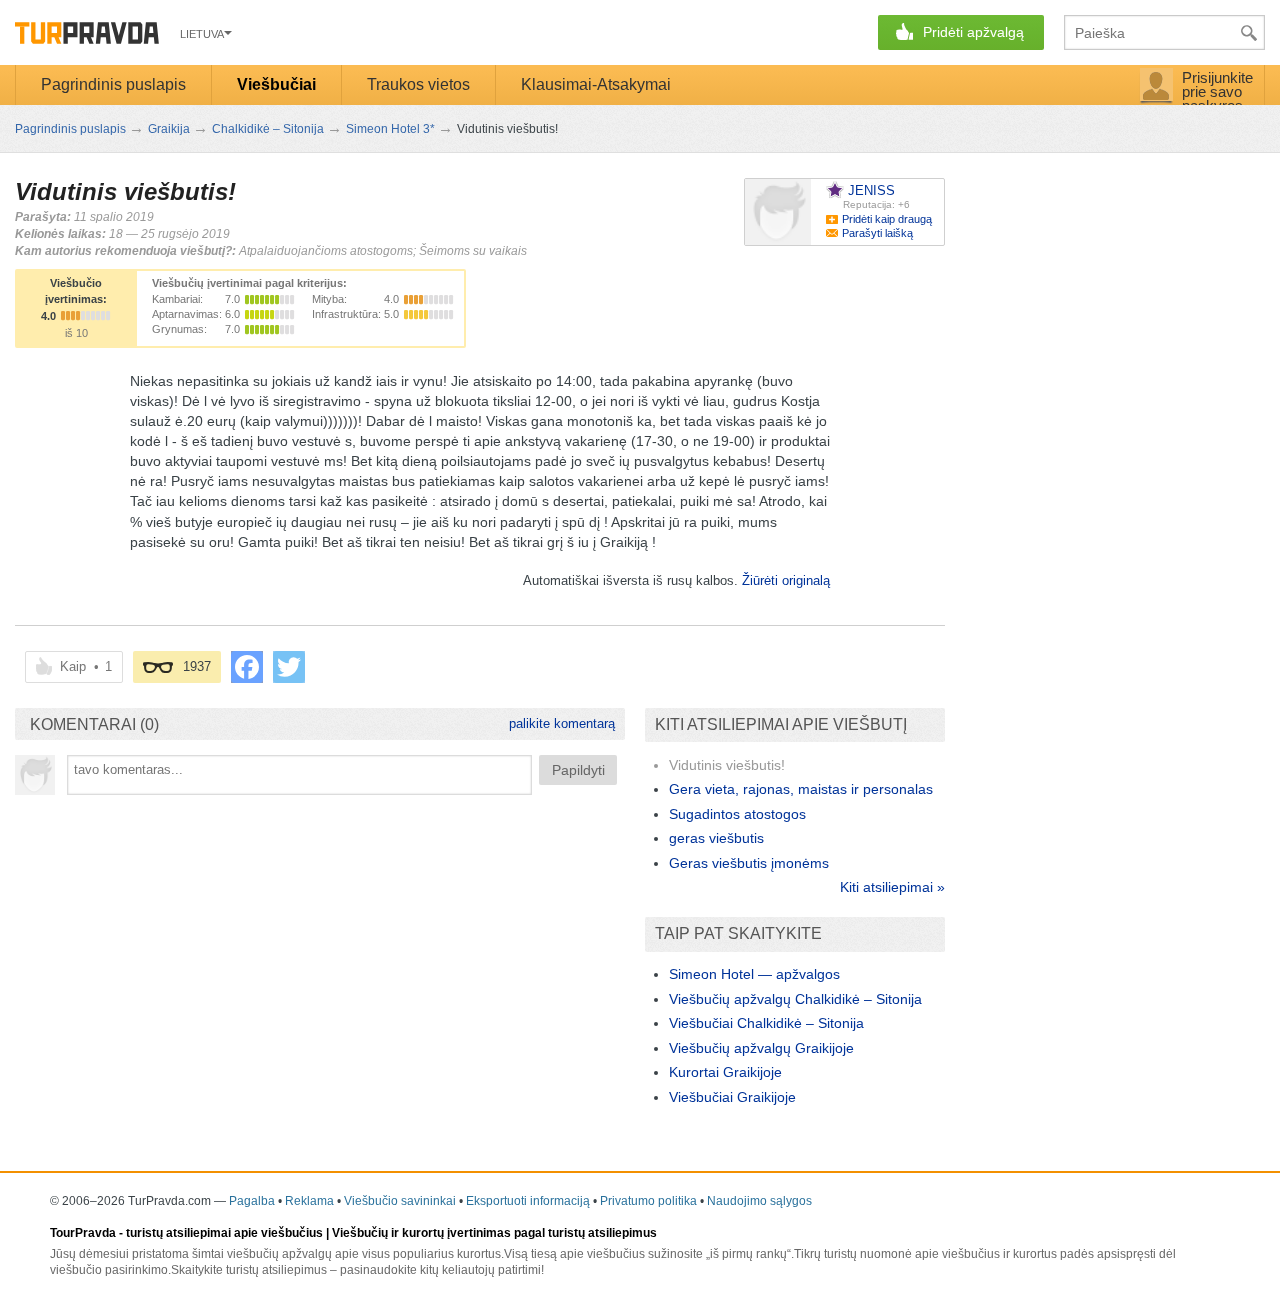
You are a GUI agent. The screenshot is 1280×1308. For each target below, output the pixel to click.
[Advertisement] (320, 956)
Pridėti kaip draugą (887, 219)
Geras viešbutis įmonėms (749, 863)
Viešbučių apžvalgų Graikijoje (761, 1048)
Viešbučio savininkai (400, 1201)
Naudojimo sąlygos (759, 1201)
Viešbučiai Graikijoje (732, 1097)
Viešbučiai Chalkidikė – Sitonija (766, 1023)
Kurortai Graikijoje (725, 1072)
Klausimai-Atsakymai (596, 84)
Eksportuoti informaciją (528, 1201)
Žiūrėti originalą (786, 580)
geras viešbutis (716, 838)
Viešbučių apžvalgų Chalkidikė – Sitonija (795, 999)
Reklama (309, 1201)
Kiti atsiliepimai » (892, 887)
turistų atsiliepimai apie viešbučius (224, 1233)
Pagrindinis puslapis (113, 84)
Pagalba (252, 1201)
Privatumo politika (648, 1201)
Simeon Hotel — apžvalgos (754, 974)
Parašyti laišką (877, 233)
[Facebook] (247, 667)
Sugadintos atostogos (737, 814)
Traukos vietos (418, 84)
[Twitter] (289, 667)
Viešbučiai (276, 84)
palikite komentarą (562, 723)
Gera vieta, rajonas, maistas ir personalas (801, 789)
